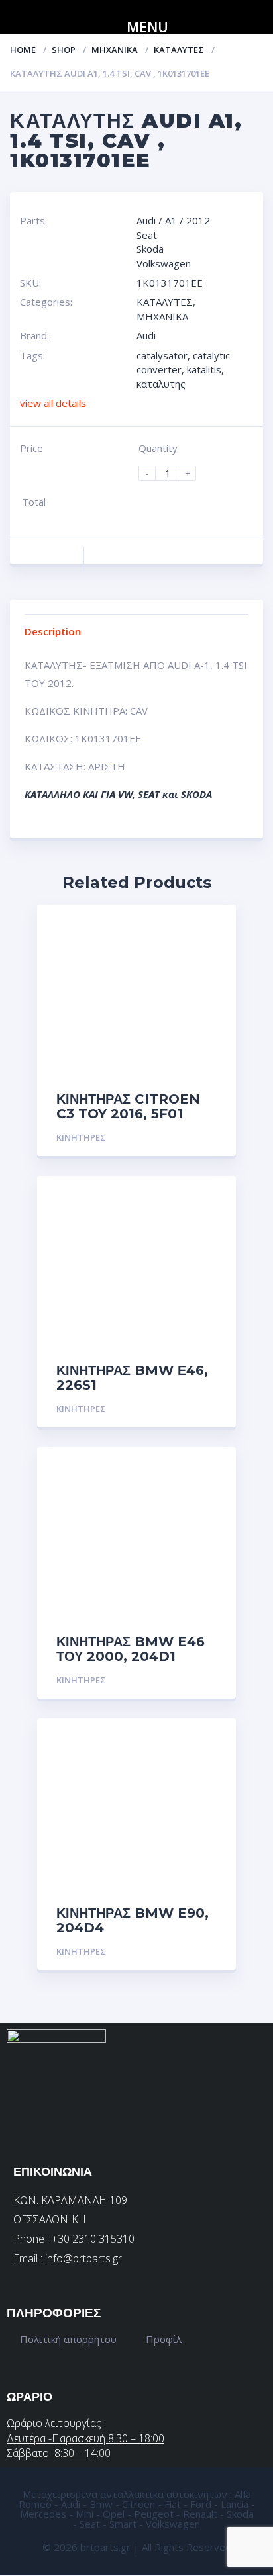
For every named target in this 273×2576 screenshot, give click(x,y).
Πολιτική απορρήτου (68, 2339)
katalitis (204, 369)
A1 (171, 220)
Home (23, 50)
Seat (147, 235)
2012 (198, 220)
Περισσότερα (185, 1138)
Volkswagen (164, 263)
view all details (53, 403)
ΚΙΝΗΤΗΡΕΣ (81, 1137)
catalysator (162, 355)
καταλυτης (161, 384)
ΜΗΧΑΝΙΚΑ (115, 50)
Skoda (150, 249)
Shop (64, 50)
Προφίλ (164, 2339)
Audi (146, 220)
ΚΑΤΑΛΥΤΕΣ (179, 50)
